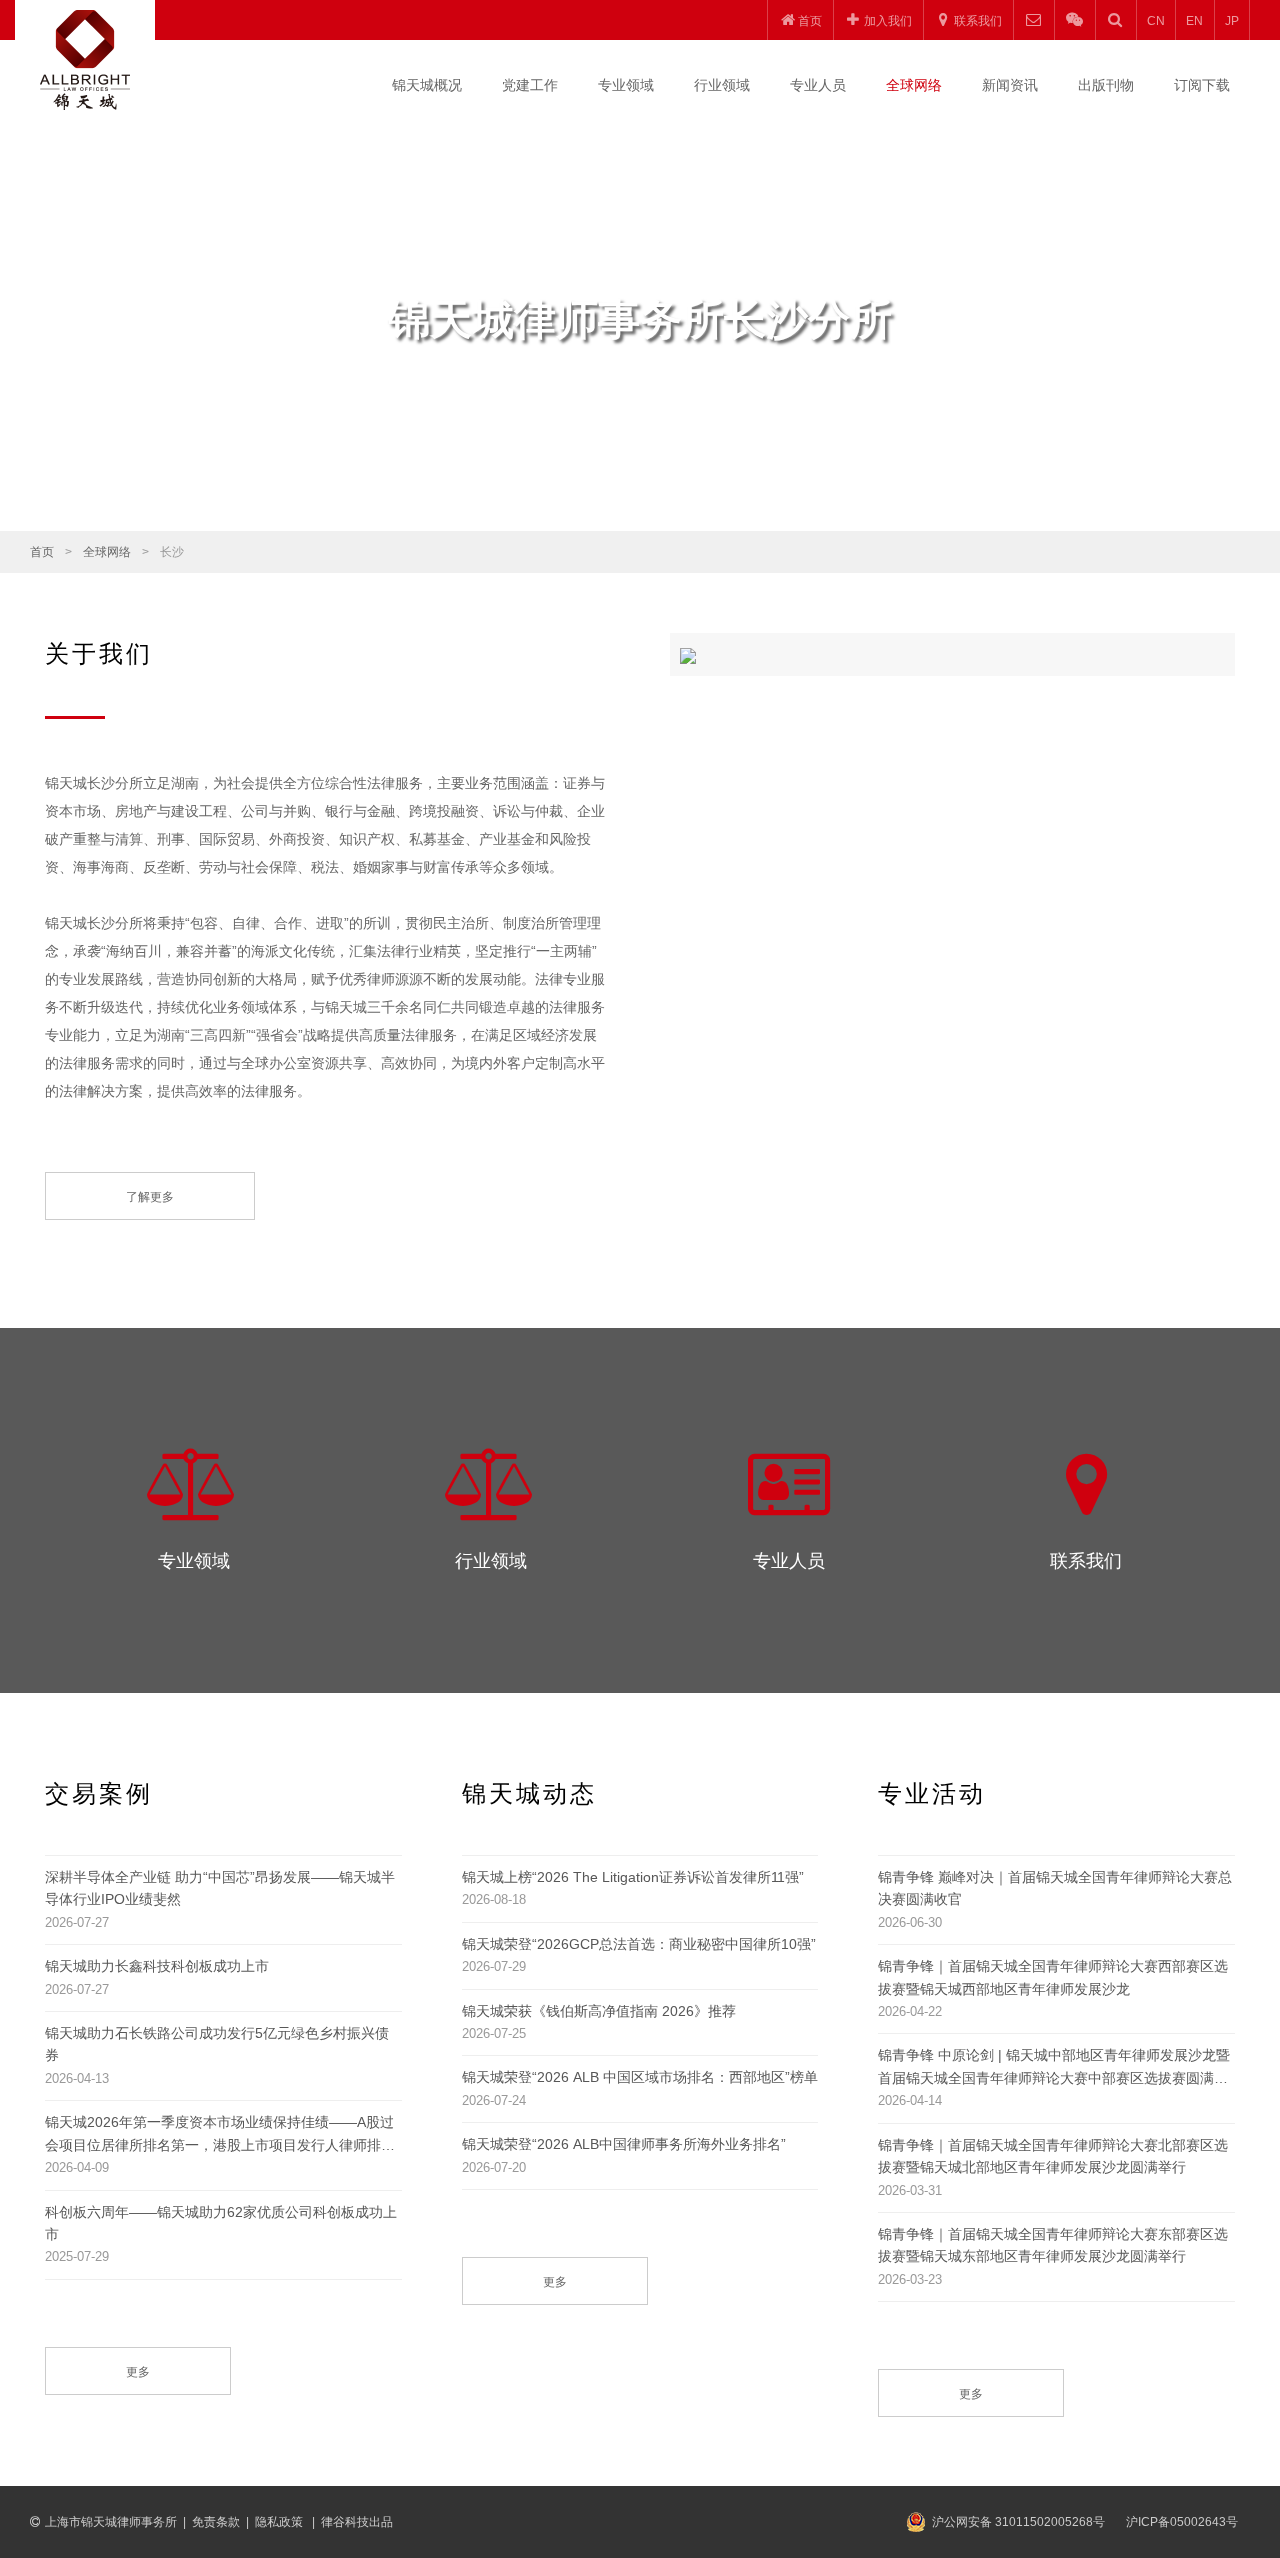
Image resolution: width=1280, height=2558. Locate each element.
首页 (42, 552)
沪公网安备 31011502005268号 (1018, 2522)
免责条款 (216, 2522)
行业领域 (722, 85)
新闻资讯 (1010, 85)
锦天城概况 (427, 85)
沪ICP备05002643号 (1182, 2522)
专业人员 (818, 85)
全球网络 (914, 85)
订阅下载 (1202, 85)
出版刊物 (1106, 85)
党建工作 (530, 85)
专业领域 (626, 85)
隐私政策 (280, 2522)
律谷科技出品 (357, 2522)
